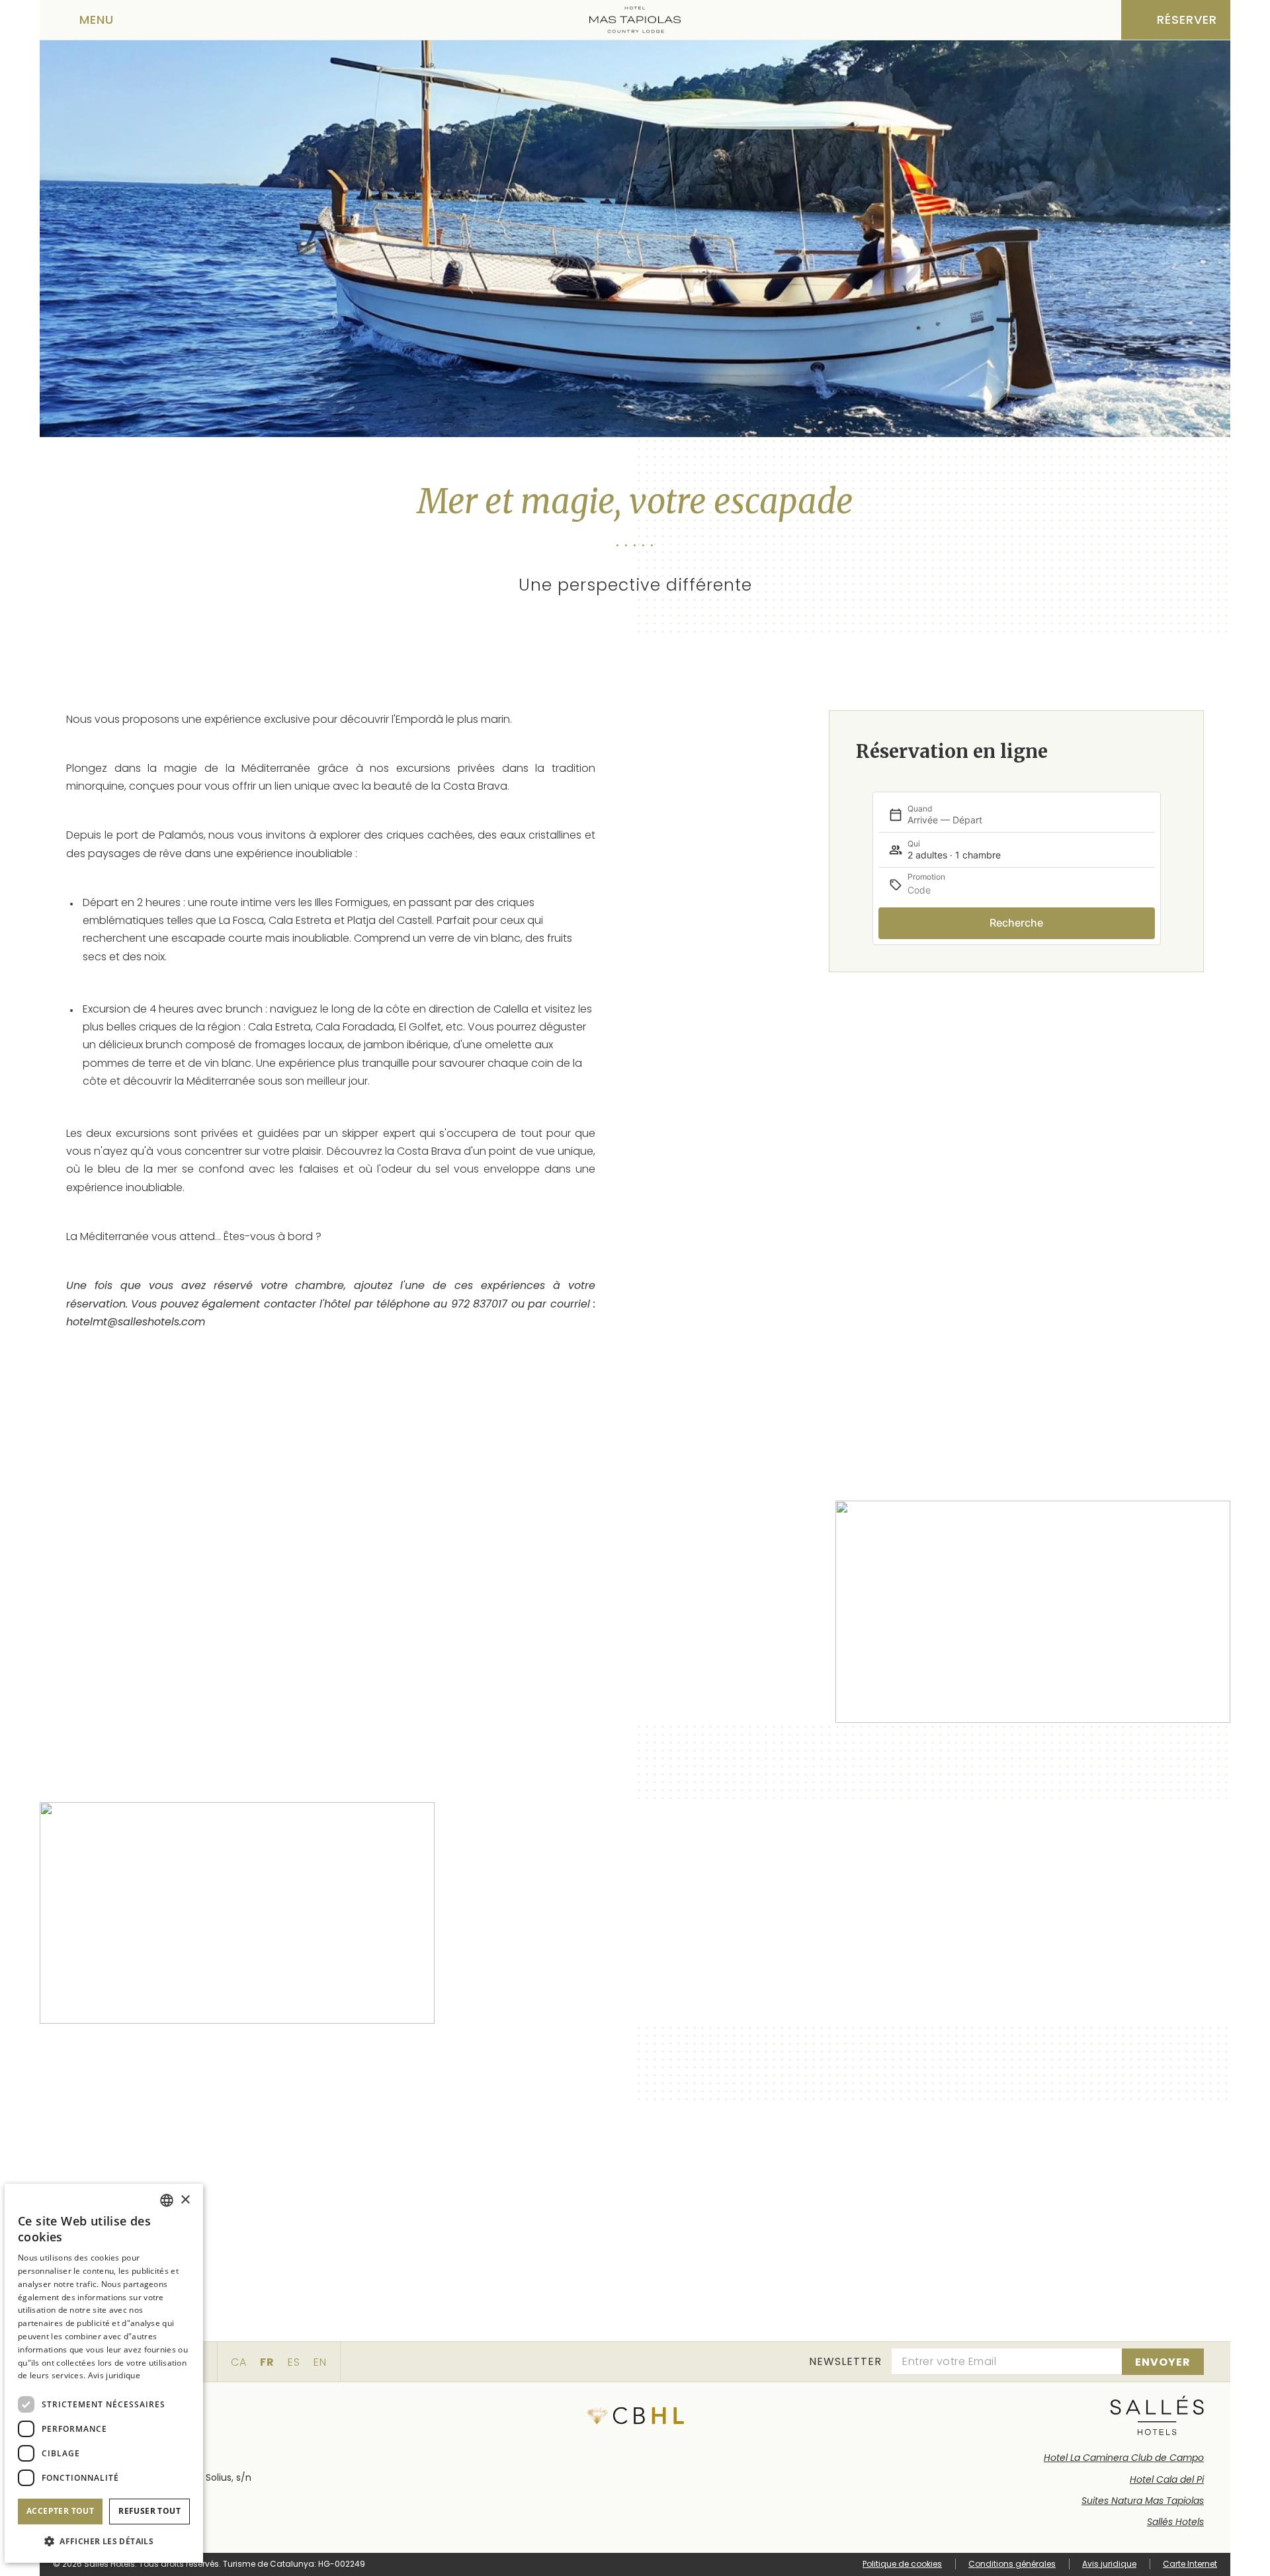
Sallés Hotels (1175, 2522)
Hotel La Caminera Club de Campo (1124, 2458)
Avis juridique (1109, 2564)
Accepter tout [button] (60, 2511)
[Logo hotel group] (1157, 2415)
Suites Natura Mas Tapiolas (1143, 2501)
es (294, 2362)
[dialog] (104, 2373)
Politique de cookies (902, 2564)
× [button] (185, 2200)
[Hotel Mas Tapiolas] (635, 20)
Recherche (1016, 923)
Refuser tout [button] (149, 2511)
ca (239, 2362)
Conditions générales (1012, 2564)
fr (267, 2362)
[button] (104, 2541)
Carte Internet (1190, 2564)
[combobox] (167, 2200)
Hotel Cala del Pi (1167, 2479)
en (320, 2362)
